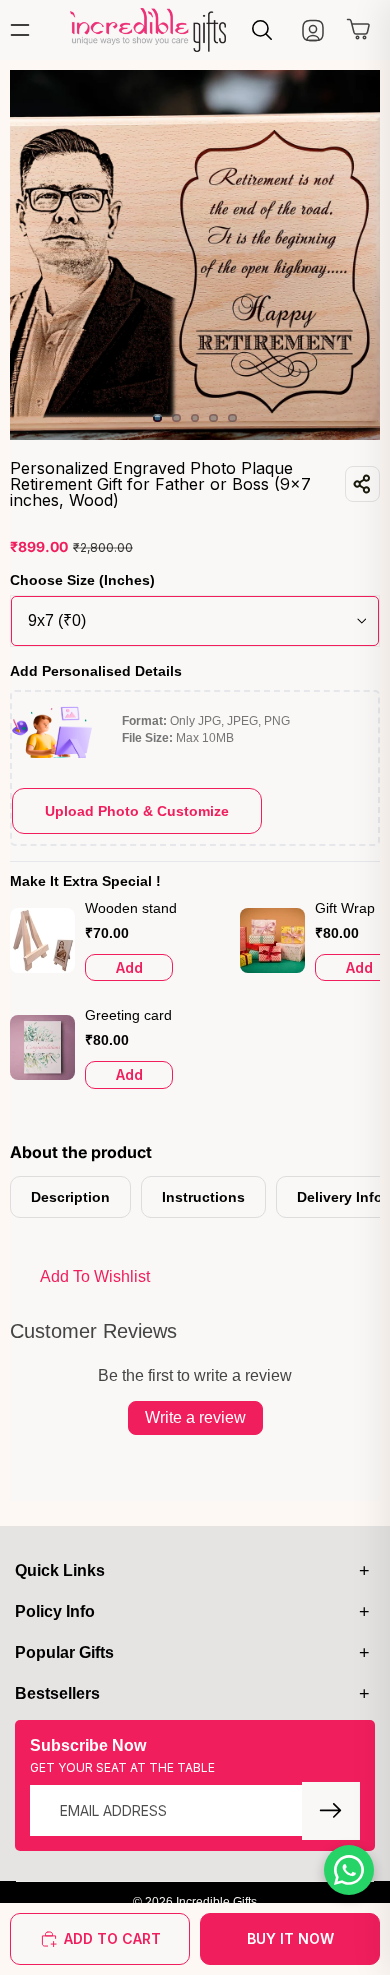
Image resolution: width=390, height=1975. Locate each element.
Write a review (195, 1417)
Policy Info (55, 1611)
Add (129, 967)
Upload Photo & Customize (137, 811)
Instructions (203, 1197)
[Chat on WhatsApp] (349, 1870)
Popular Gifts (64, 1652)
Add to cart (112, 1938)
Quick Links (60, 1570)
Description (70, 1197)
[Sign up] (331, 1811)
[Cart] (359, 33)
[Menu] (25, 30)
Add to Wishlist (95, 1276)
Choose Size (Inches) (82, 580)
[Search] (262, 30)
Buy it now (290, 1938)
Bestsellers (57, 1693)
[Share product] (362, 484)
